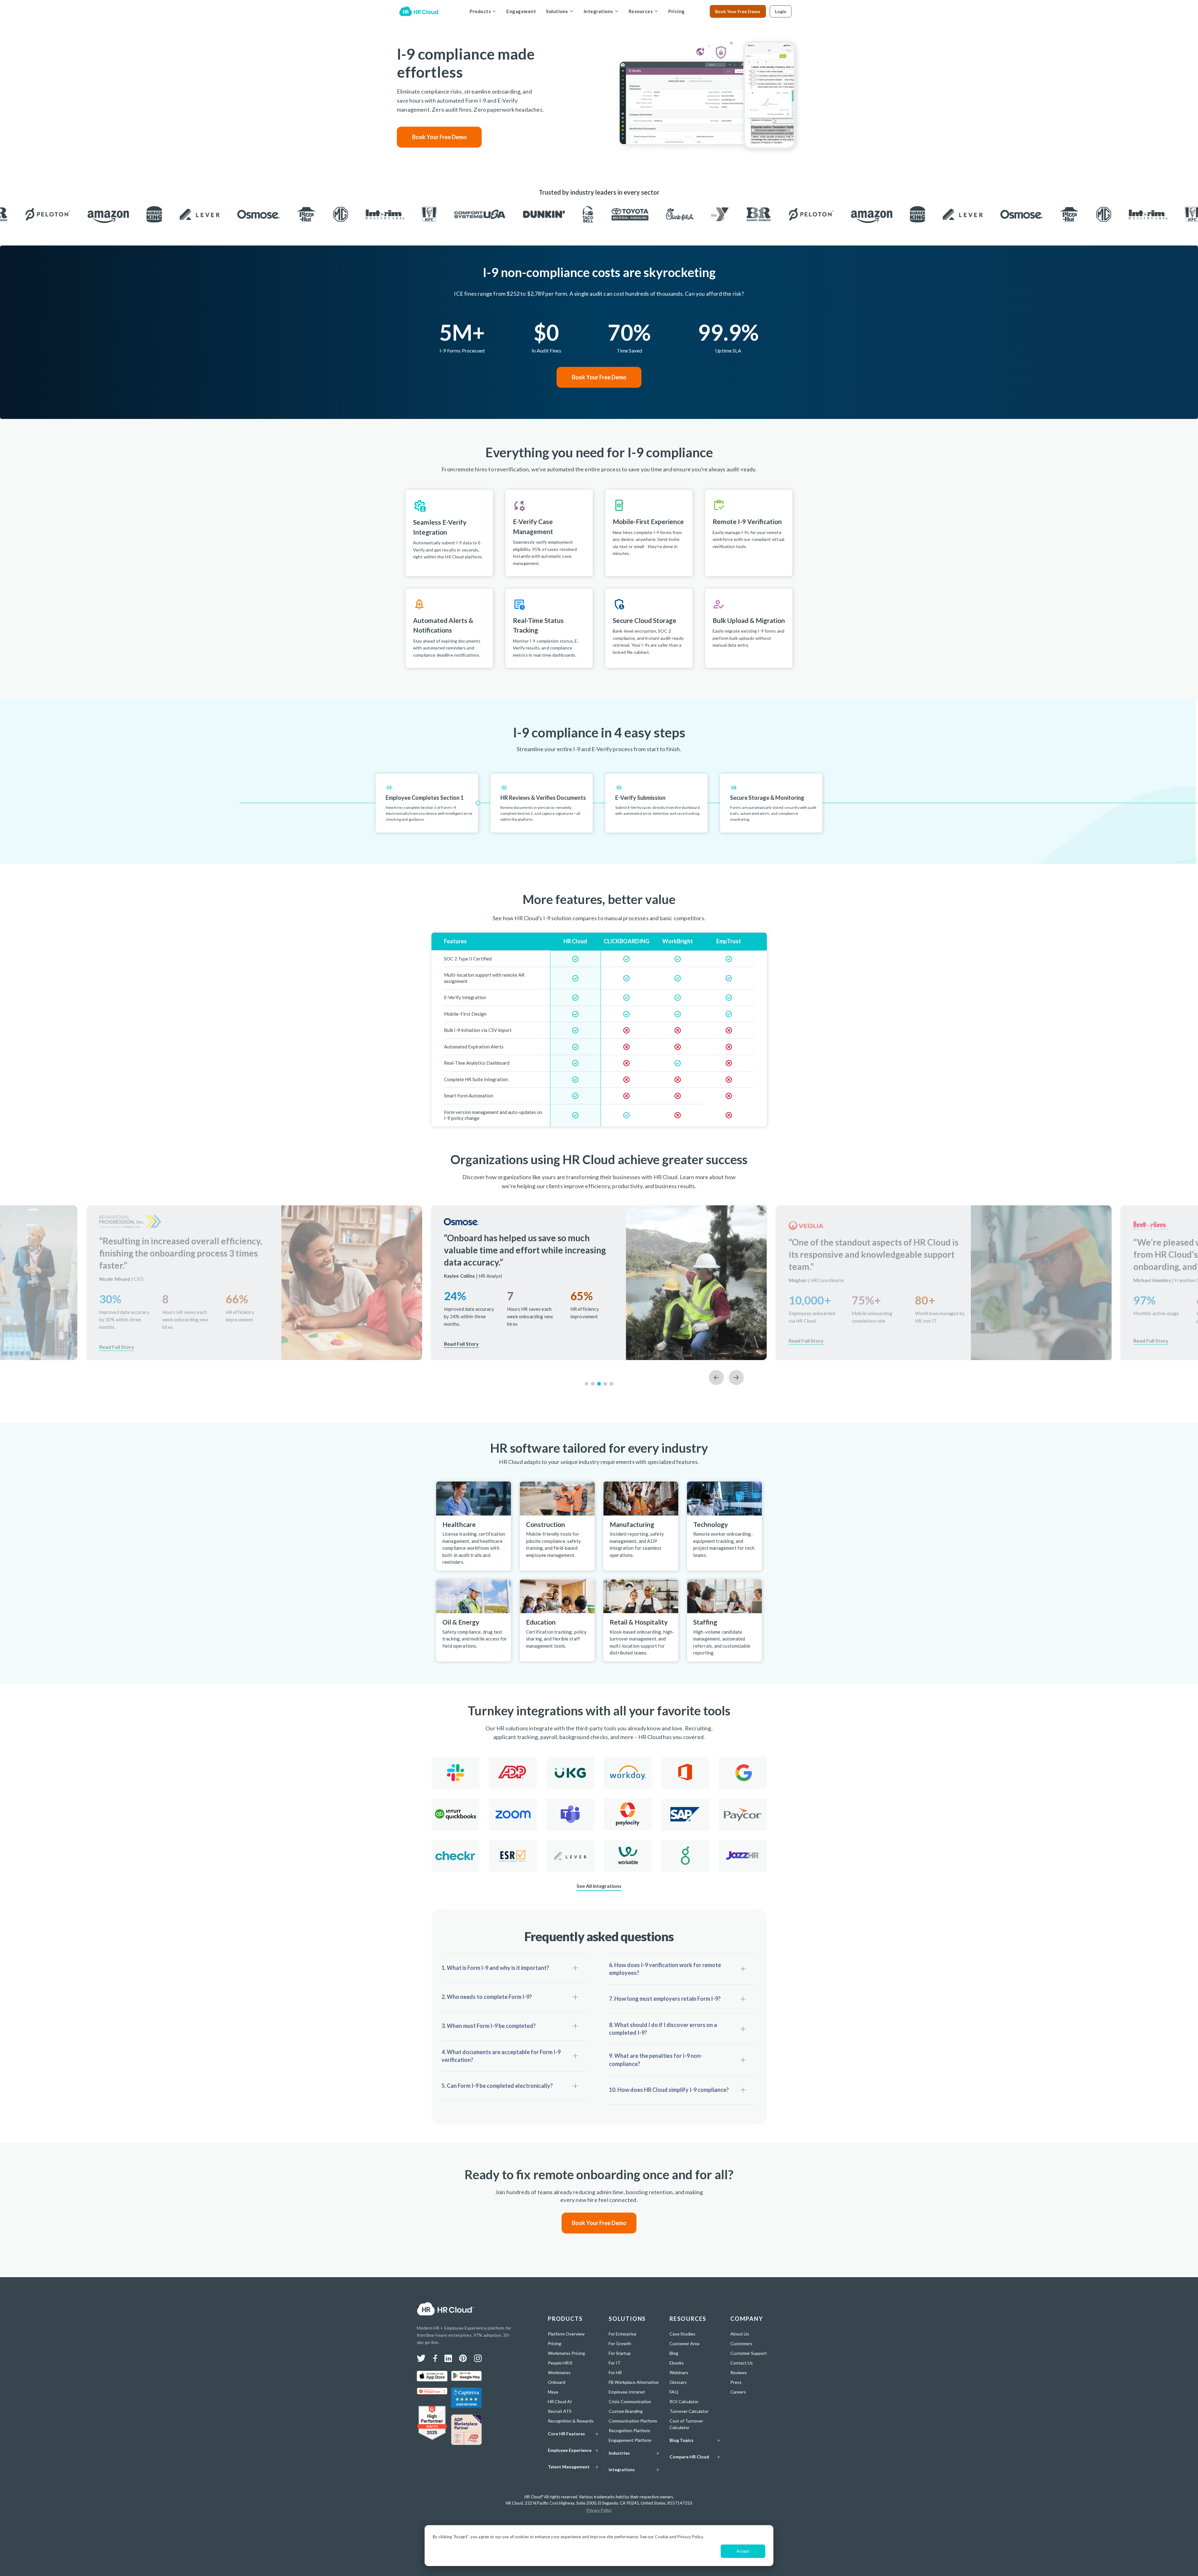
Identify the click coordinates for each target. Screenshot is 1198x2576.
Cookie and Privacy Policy (679, 2537)
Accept (743, 2551)
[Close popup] (751, 1245)
